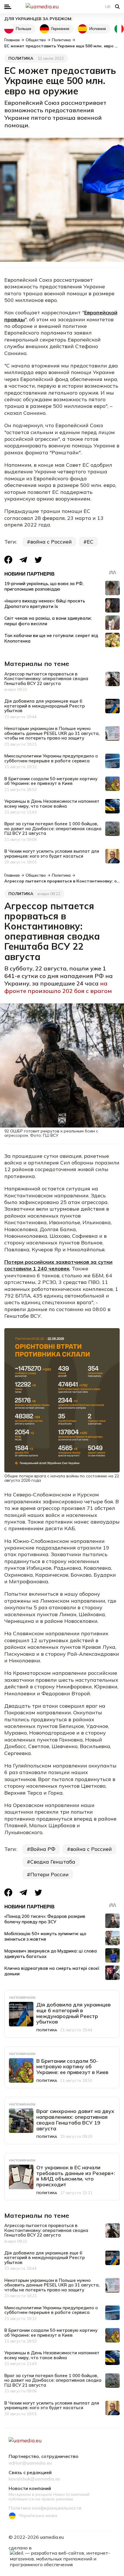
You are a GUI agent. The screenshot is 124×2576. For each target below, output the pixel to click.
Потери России (49, 1874)
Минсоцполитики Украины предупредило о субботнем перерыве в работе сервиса (51, 758)
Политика (21, 58)
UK (108, 7)
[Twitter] (38, 560)
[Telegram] (23, 560)
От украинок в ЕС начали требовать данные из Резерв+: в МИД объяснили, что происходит (76, 2176)
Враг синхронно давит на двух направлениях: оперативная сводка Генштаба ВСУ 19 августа (75, 2120)
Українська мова (38, 2515)
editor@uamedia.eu (30, 2463)
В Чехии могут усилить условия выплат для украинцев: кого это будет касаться (52, 854)
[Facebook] (8, 560)
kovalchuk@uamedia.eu (34, 2479)
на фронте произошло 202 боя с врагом (58, 987)
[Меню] (8, 7)
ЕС (90, 542)
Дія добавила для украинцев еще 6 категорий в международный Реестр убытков (45, 706)
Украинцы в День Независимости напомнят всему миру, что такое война (52, 804)
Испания (98, 29)
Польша (24, 29)
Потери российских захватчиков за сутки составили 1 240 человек (58, 1265)
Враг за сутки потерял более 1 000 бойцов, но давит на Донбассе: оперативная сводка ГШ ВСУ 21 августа (53, 828)
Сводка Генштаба (53, 1862)
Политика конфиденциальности (45, 2508)
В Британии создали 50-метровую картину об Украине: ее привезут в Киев (51, 781)
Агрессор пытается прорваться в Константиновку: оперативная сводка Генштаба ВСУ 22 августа (46, 679)
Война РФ (43, 1849)
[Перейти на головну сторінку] (62, 7)
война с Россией (51, 542)
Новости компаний (30, 2489)
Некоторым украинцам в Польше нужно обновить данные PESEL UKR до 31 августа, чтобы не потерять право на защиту (52, 733)
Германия (60, 29)
